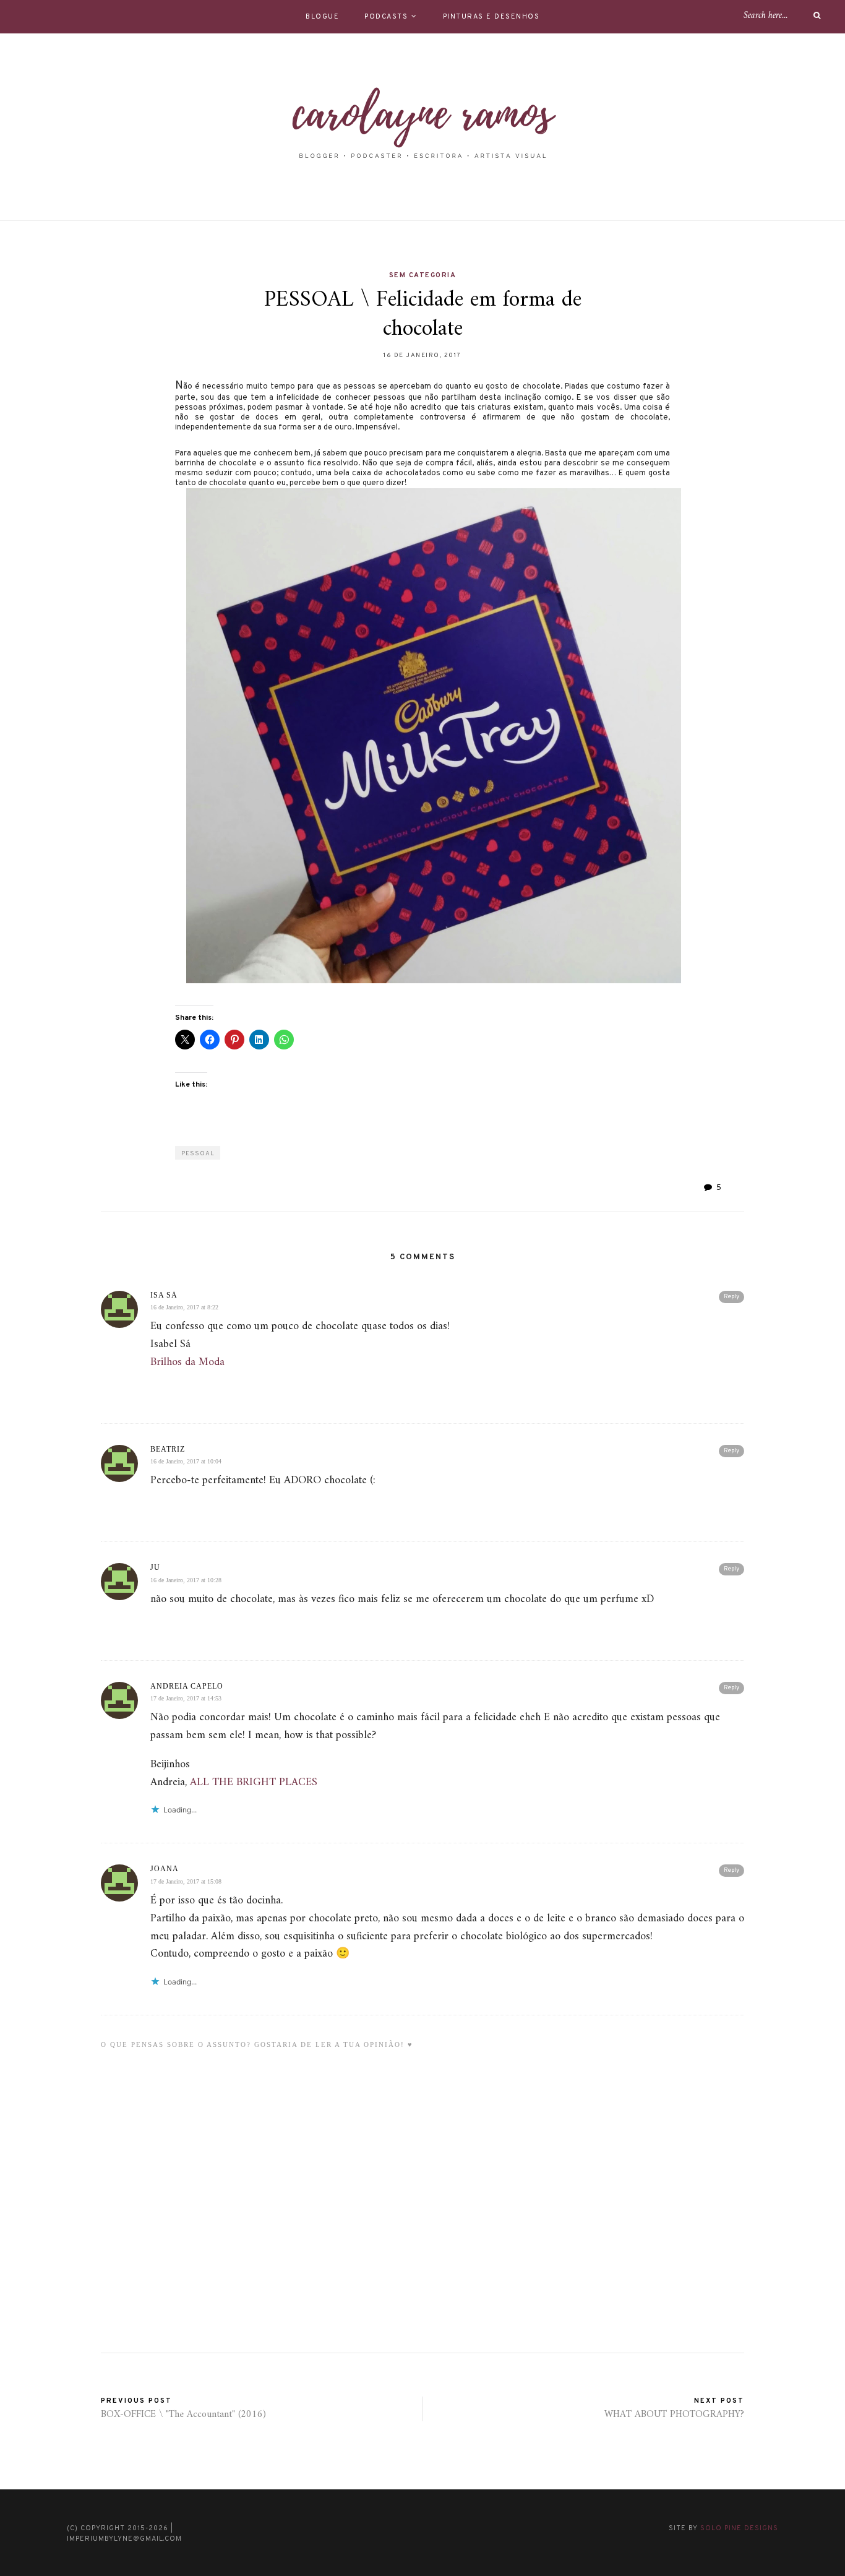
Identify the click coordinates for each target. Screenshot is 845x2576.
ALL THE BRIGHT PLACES (254, 1782)
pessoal (198, 1154)
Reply (731, 1297)
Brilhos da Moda (187, 1362)
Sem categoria (423, 275)
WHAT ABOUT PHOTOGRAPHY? (674, 2414)
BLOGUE (322, 17)
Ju (155, 1567)
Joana (165, 1869)
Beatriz (168, 1449)
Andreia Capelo (187, 1686)
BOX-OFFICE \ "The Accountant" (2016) (183, 2414)
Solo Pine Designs (739, 2528)
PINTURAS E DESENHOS (491, 17)
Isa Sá (164, 1295)
